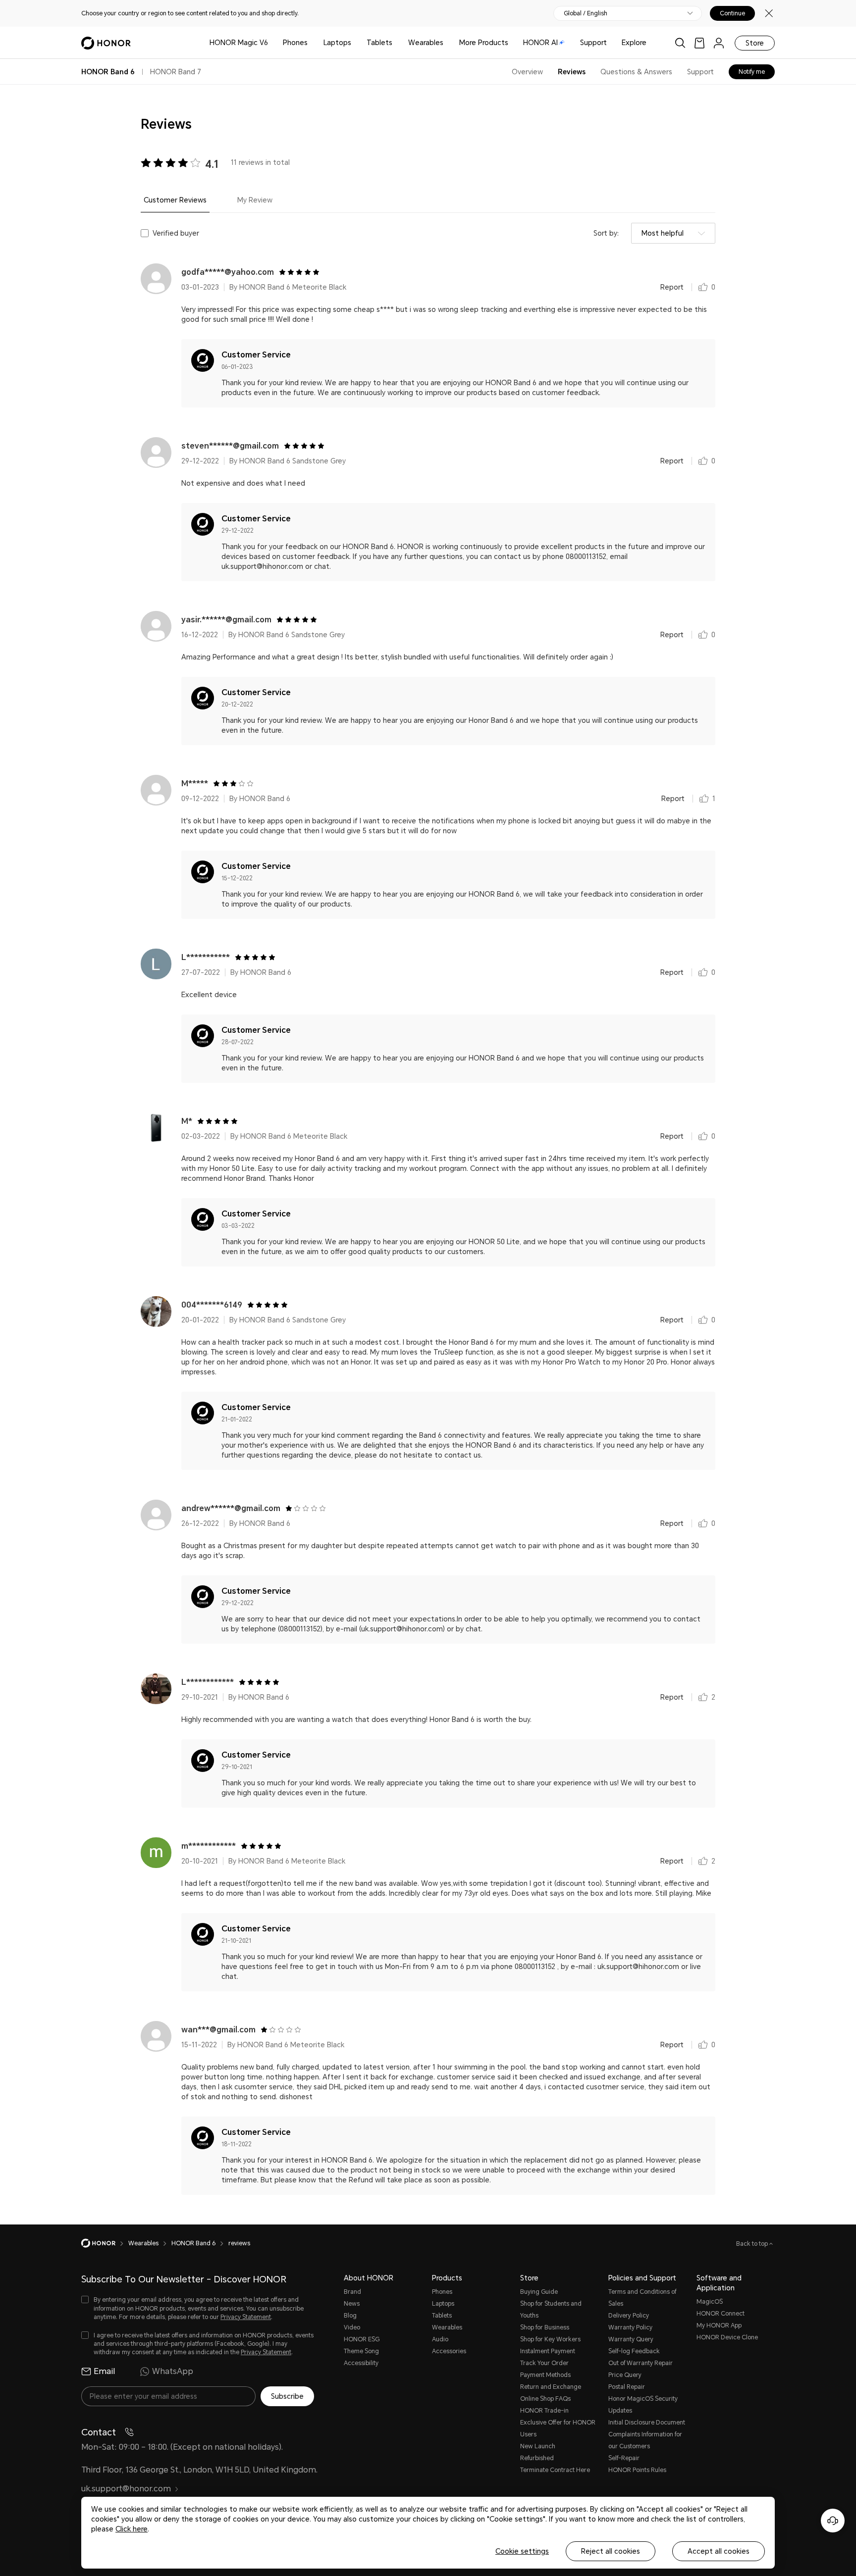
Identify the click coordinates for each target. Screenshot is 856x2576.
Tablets (379, 43)
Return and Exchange (551, 2387)
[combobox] (673, 233)
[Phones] (312, 43)
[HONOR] (105, 2243)
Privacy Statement (246, 2317)
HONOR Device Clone (727, 2337)
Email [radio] (104, 2371)
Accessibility (361, 2363)
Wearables (426, 43)
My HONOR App (719, 2325)
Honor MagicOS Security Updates (643, 2405)
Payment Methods (545, 2375)
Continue (732, 13)
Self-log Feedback (634, 2351)
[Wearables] (447, 43)
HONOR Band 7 (176, 72)
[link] (699, 43)
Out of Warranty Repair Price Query (641, 2369)
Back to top (753, 2244)
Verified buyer (176, 233)
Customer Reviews (175, 200)
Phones (295, 43)
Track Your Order (544, 2363)
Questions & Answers (636, 72)
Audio (440, 2339)
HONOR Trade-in (544, 2411)
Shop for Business (545, 2327)
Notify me (752, 72)
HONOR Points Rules (637, 2470)
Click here (132, 2529)
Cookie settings (522, 2551)
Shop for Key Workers (550, 2339)
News (352, 2304)
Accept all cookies (719, 2551)
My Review (255, 200)
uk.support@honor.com (126, 2489)
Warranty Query (631, 2339)
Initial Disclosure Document (647, 2423)
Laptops (337, 43)
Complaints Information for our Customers (645, 2440)
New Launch (538, 2446)
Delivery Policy (629, 2316)
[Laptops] (355, 43)
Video (352, 2327)
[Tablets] (396, 43)
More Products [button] (484, 43)
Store (755, 43)
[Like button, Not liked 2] (703, 1697)
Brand (352, 2292)
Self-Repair (624, 2458)
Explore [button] (634, 43)
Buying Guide (539, 2292)
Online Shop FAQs (545, 2399)
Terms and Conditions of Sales (642, 2298)
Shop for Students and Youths (551, 2310)
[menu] (719, 43)
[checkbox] (198, 2308)
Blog (350, 2316)
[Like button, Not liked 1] (704, 799)
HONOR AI (540, 43)
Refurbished (537, 2458)
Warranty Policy (630, 2327)
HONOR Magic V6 (239, 43)
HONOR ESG (362, 2339)
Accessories (449, 2351)
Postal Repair (627, 2387)
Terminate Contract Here (555, 2470)
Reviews (572, 72)
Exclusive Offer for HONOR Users (558, 2428)
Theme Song (361, 2351)
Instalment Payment (548, 2351)
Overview (527, 72)
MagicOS (710, 2302)
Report (672, 287)
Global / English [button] (586, 13)
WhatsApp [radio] (173, 2371)
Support (593, 43)
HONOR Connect (721, 2314)
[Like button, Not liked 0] (703, 287)
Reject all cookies (611, 2551)
